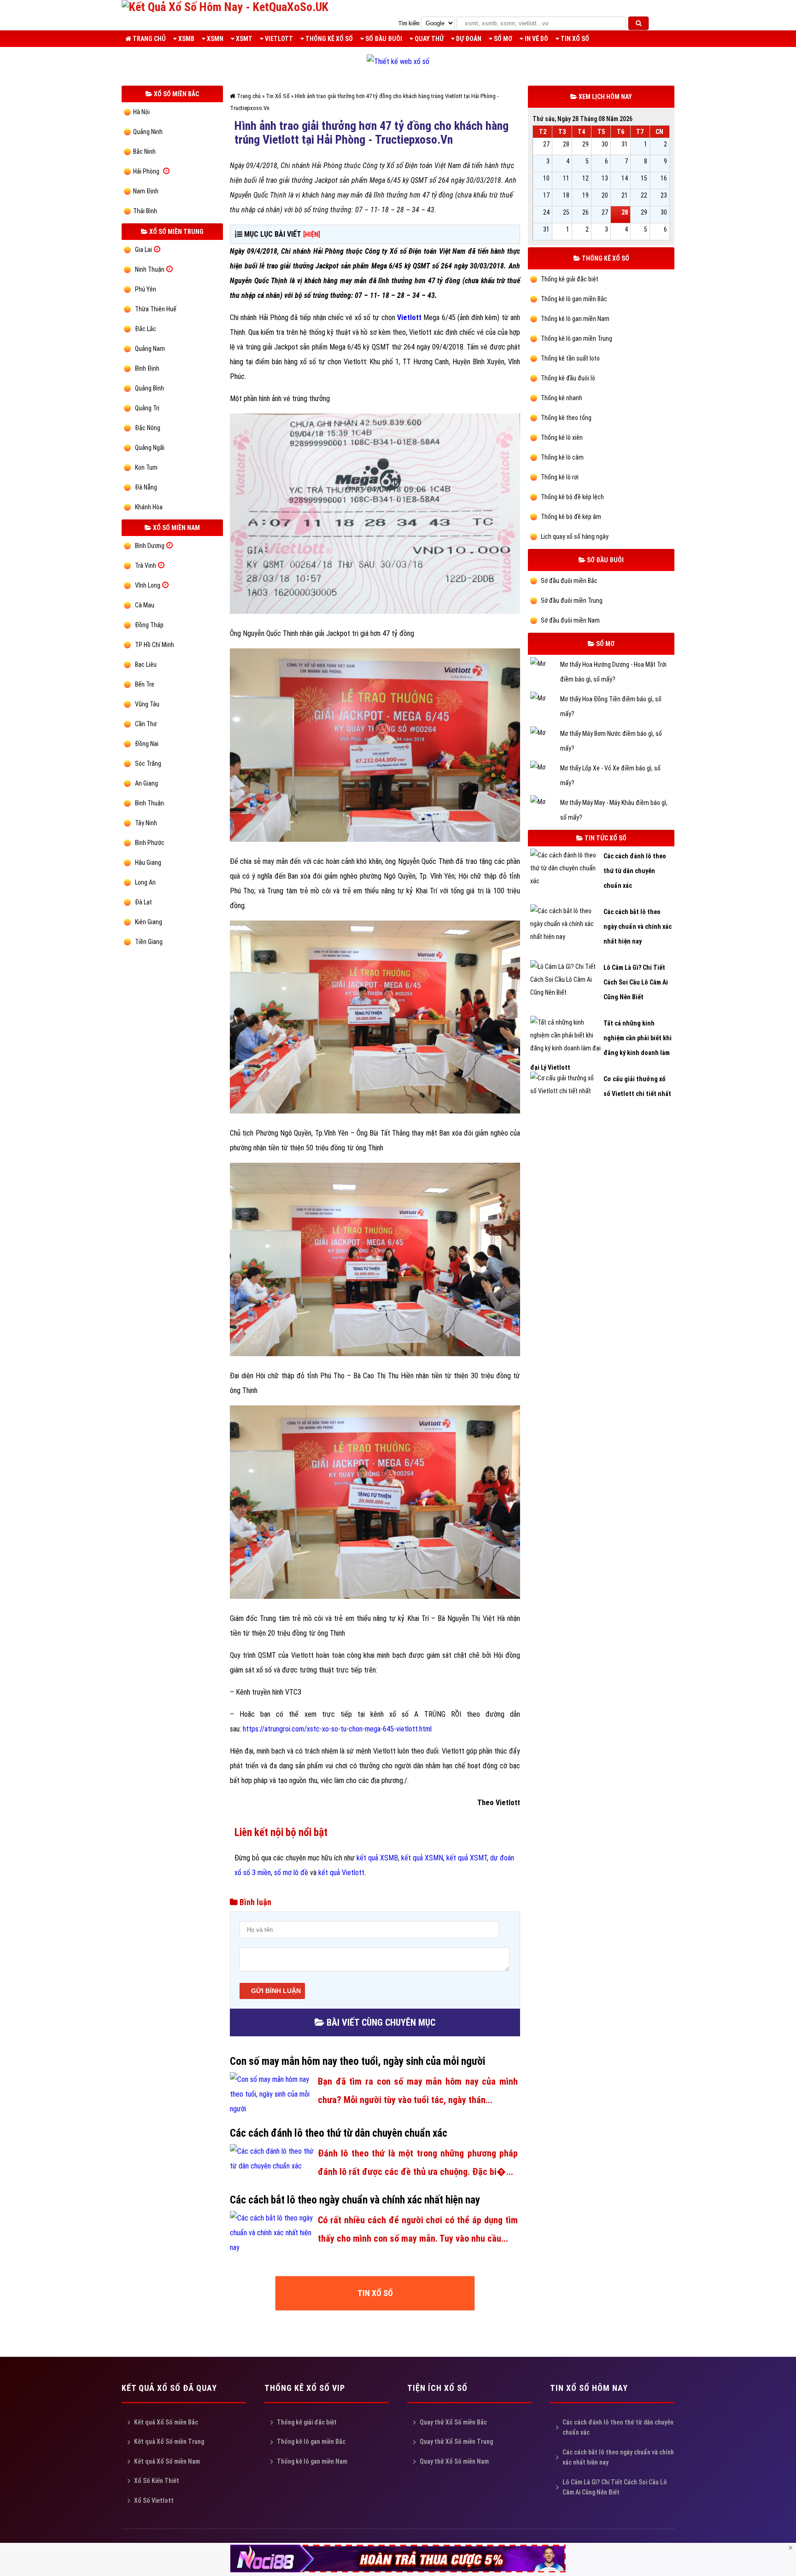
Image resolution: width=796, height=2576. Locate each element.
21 (625, 195)
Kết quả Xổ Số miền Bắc (166, 2422)
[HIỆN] (312, 234)
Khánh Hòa (149, 507)
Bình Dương (150, 546)
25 (566, 212)
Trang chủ (149, 39)
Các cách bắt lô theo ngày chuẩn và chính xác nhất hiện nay (618, 2457)
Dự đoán (468, 39)
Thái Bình (145, 211)
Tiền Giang (149, 942)
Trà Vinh (146, 565)
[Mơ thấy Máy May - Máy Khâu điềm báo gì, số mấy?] (545, 803)
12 (585, 178)
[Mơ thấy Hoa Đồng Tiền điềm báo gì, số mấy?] (545, 699)
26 (585, 212)
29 (585, 144)
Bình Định (147, 368)
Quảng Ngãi (150, 448)
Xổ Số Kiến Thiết (157, 2481)
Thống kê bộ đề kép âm (570, 517)
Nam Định (146, 191)
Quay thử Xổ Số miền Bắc (453, 2422)
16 (664, 178)
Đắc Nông (148, 428)
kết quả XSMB (377, 1858)
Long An (145, 882)
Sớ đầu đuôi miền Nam (570, 620)
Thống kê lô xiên (561, 437)
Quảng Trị (147, 408)
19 (585, 195)
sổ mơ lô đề (291, 1873)
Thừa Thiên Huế (156, 309)
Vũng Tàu (147, 704)
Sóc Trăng (148, 763)
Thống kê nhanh (561, 398)
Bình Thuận (149, 803)
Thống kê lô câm (562, 457)
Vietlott (278, 39)
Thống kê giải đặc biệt (569, 279)
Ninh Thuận (150, 269)
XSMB (186, 39)
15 (644, 178)
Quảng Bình (149, 388)
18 (566, 195)
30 (605, 144)
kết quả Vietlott (341, 1873)
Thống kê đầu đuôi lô (567, 378)
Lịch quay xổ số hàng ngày (574, 536)
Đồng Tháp (149, 625)
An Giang (146, 783)
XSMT (243, 39)
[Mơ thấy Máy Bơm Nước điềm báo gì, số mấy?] (545, 734)
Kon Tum (146, 467)
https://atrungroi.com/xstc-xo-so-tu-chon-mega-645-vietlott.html (337, 1729)
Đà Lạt (143, 902)
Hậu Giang (148, 863)
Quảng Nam (150, 349)
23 (664, 195)
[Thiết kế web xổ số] (398, 61)
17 (546, 195)
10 (546, 178)
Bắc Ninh (144, 152)
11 (566, 178)
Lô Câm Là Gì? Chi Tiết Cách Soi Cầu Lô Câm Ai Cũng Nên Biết (615, 2487)
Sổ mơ (502, 39)
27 (546, 144)
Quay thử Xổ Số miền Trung (456, 2442)
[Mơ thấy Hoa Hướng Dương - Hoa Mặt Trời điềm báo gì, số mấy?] (545, 665)
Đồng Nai (147, 744)
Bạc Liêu (146, 664)
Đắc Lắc (146, 329)
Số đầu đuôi (383, 39)
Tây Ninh (146, 823)
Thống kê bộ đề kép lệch (572, 497)
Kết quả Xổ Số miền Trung (169, 2442)
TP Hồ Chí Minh (155, 645)
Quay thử (428, 39)
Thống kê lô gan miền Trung (576, 338)
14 (625, 178)
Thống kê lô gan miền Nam (574, 319)
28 (566, 144)
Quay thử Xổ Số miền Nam (454, 2461)
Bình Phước (150, 843)
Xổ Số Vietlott (154, 2500)
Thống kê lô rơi (559, 477)
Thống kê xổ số (328, 39)
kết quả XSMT (467, 1858)
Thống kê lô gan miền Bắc (573, 299)
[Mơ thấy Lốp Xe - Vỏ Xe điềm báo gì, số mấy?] (545, 768)
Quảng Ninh (148, 132)
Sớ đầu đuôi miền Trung (571, 600)
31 (625, 144)
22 (644, 195)
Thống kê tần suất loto (570, 358)
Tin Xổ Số (574, 39)
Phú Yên (146, 289)
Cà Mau (145, 605)
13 (605, 178)
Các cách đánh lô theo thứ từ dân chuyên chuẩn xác (618, 2427)
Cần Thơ (146, 724)
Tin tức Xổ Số (605, 838)
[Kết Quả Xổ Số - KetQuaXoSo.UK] (225, 7)
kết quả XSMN (422, 1858)
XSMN (214, 39)
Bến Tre (145, 684)
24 (546, 212)
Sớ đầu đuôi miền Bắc (568, 581)
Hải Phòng (146, 171)
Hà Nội (141, 112)
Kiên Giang (149, 922)
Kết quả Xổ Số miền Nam (167, 2461)
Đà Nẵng (146, 487)
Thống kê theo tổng (565, 418)
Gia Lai (143, 250)
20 (605, 195)
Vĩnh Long (148, 585)
